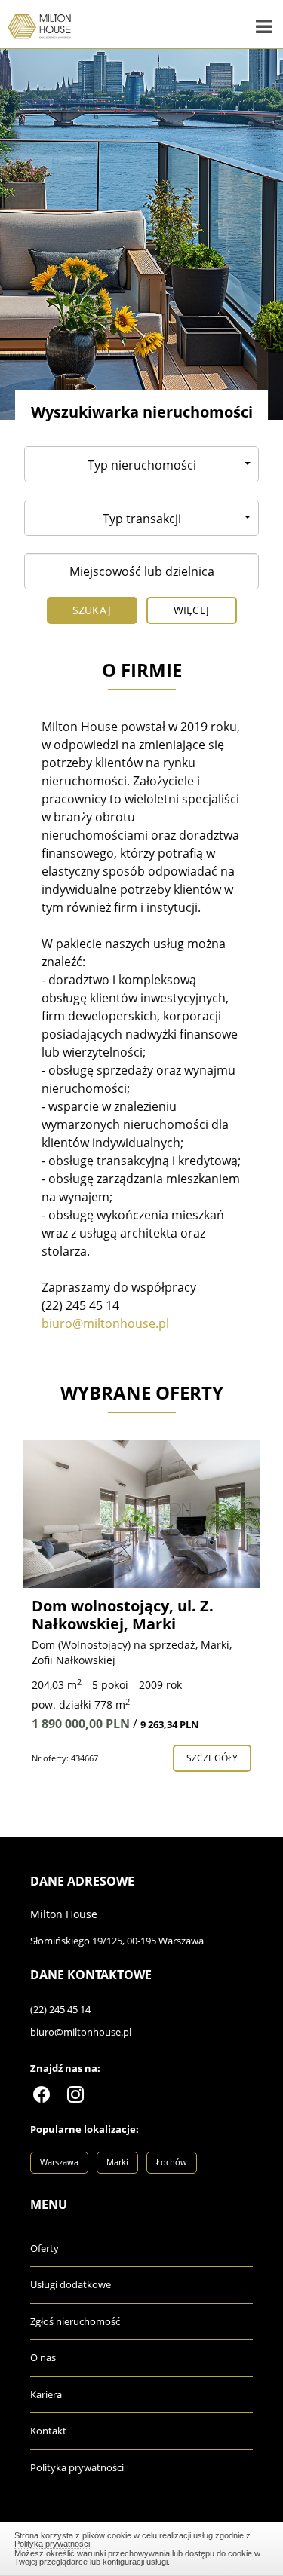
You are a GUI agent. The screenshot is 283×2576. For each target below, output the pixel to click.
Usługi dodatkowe (71, 2284)
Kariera (46, 2394)
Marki (117, 2162)
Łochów (172, 2162)
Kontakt (48, 2431)
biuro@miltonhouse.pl (81, 2032)
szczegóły (212, 1758)
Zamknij (142, 2547)
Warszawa (59, 2162)
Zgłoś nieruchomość (75, 2321)
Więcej (191, 610)
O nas (43, 2357)
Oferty (45, 2248)
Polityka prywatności (77, 2467)
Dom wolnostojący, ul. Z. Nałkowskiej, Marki (123, 1615)
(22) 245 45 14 (60, 2009)
